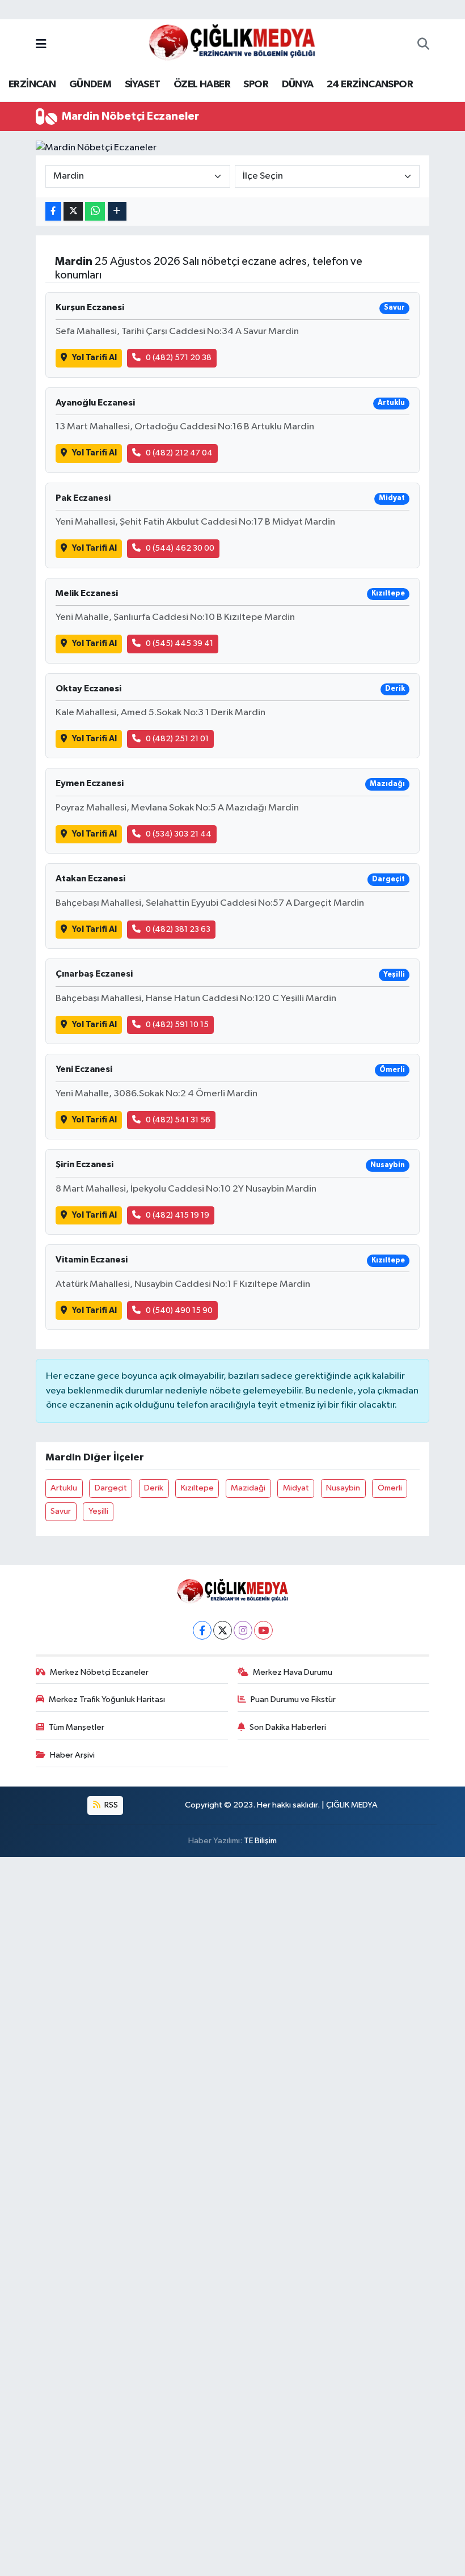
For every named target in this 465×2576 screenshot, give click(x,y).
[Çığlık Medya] (232, 45)
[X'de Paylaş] (73, 211)
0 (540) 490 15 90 (179, 1310)
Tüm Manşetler (77, 1727)
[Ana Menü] (41, 45)
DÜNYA (298, 85)
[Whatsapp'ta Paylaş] (95, 211)
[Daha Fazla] (117, 211)
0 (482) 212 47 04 (179, 453)
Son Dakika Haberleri (288, 1727)
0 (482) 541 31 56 (178, 1120)
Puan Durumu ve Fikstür (293, 1699)
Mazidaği (248, 1488)
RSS (110, 1805)
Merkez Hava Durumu (293, 1672)
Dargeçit (111, 1488)
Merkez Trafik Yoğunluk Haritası (107, 1699)
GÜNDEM (90, 85)
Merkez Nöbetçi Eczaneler (99, 1672)
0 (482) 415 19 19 (177, 1215)
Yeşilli (98, 1511)
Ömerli (390, 1488)
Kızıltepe (197, 1488)
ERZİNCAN (32, 85)
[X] (223, 1630)
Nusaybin (343, 1488)
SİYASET (143, 85)
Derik (154, 1488)
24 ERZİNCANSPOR (370, 85)
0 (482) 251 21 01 (177, 739)
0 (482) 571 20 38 (179, 358)
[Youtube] (263, 1630)
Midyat (296, 1488)
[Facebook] (202, 1630)
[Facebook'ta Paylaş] (53, 211)
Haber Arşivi (72, 1755)
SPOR (256, 85)
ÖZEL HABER (202, 85)
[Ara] (423, 45)
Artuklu (64, 1488)
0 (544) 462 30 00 (180, 548)
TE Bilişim (260, 1841)
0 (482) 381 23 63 (178, 929)
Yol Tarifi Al (94, 358)
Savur (61, 1511)
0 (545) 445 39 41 (179, 643)
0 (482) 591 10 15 (177, 1025)
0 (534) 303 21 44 (179, 834)
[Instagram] (243, 1630)
